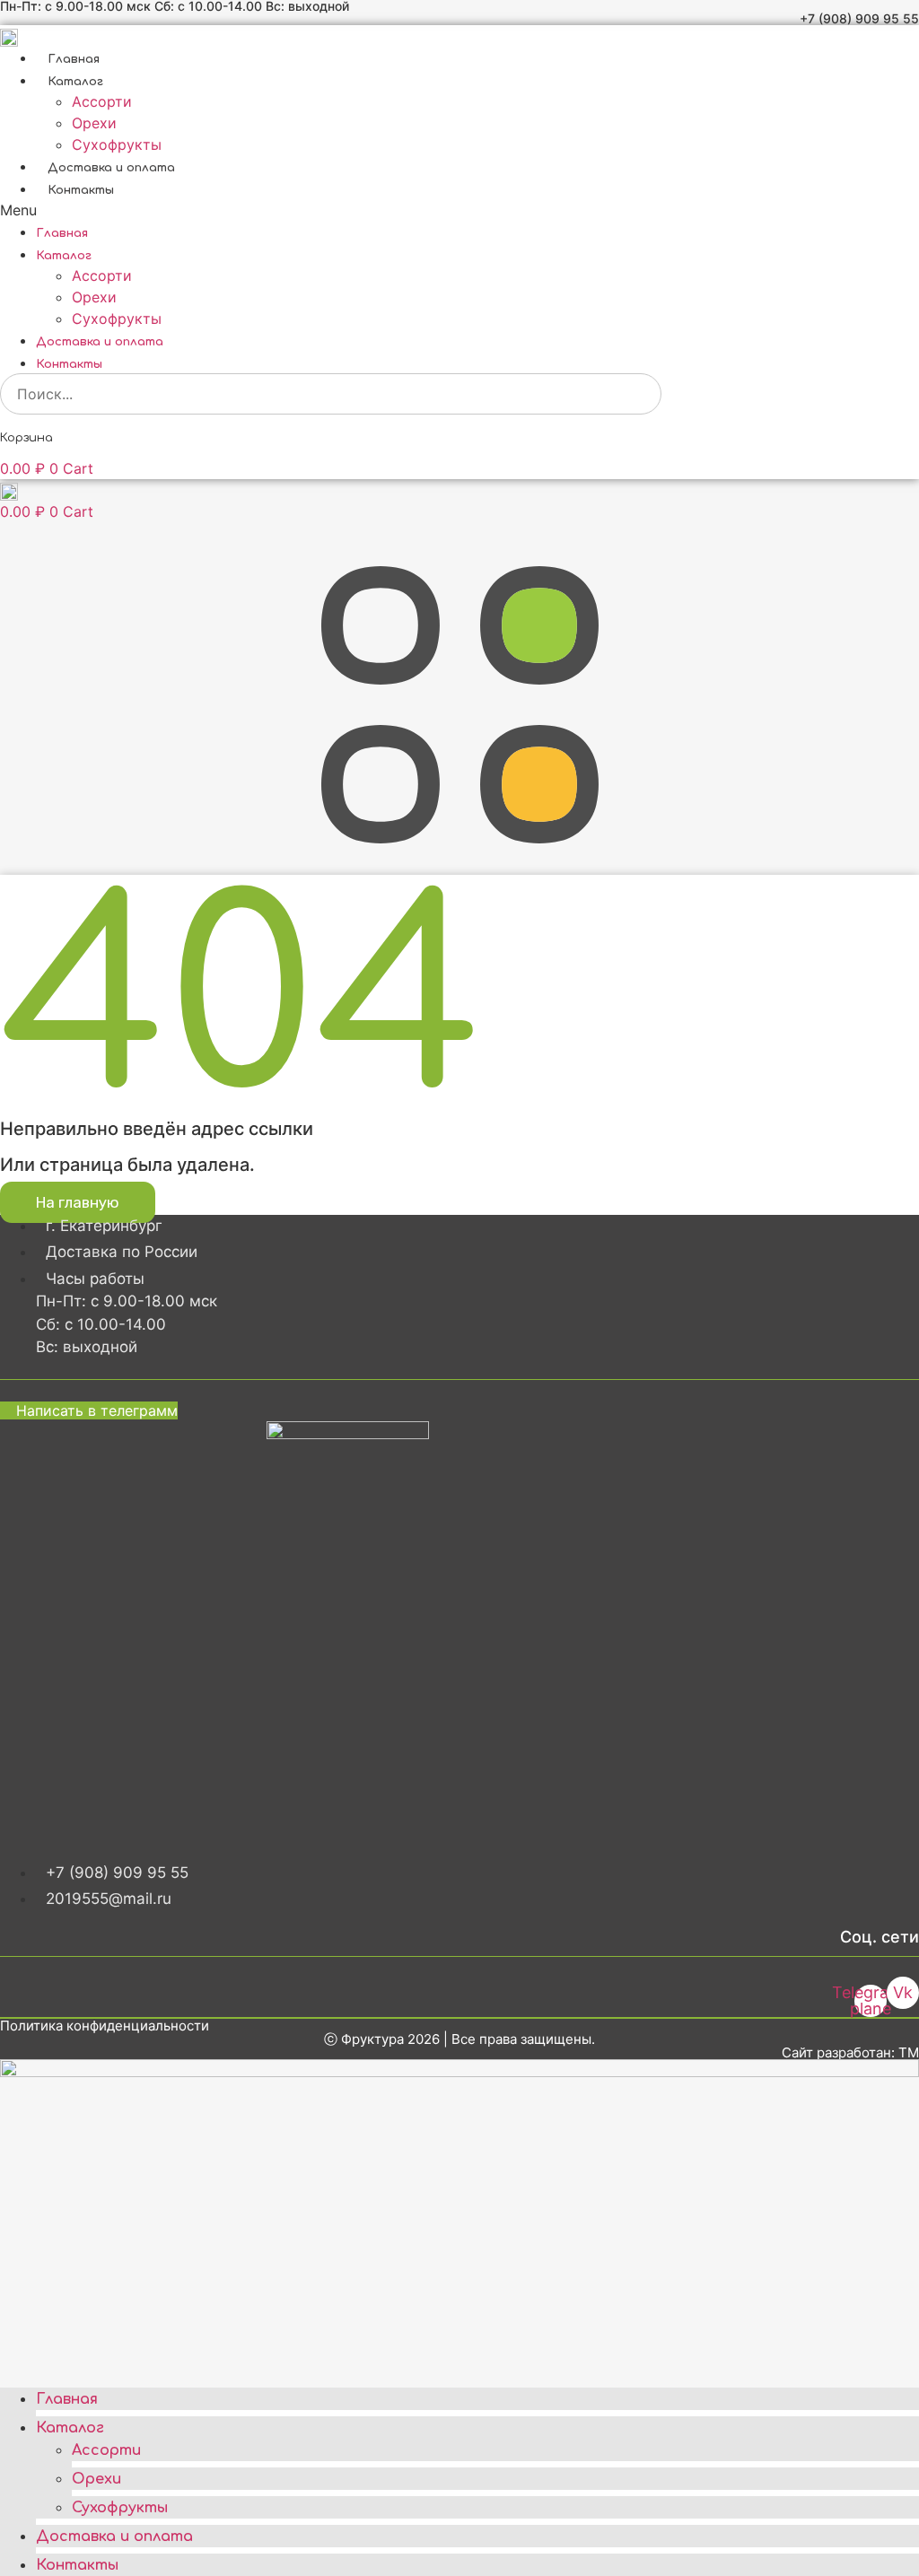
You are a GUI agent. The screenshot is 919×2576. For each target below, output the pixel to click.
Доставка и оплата (111, 168)
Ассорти (102, 101)
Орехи (94, 123)
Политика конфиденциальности (105, 2026)
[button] (459, 210)
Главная (74, 59)
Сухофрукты (117, 144)
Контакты (81, 190)
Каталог (75, 82)
